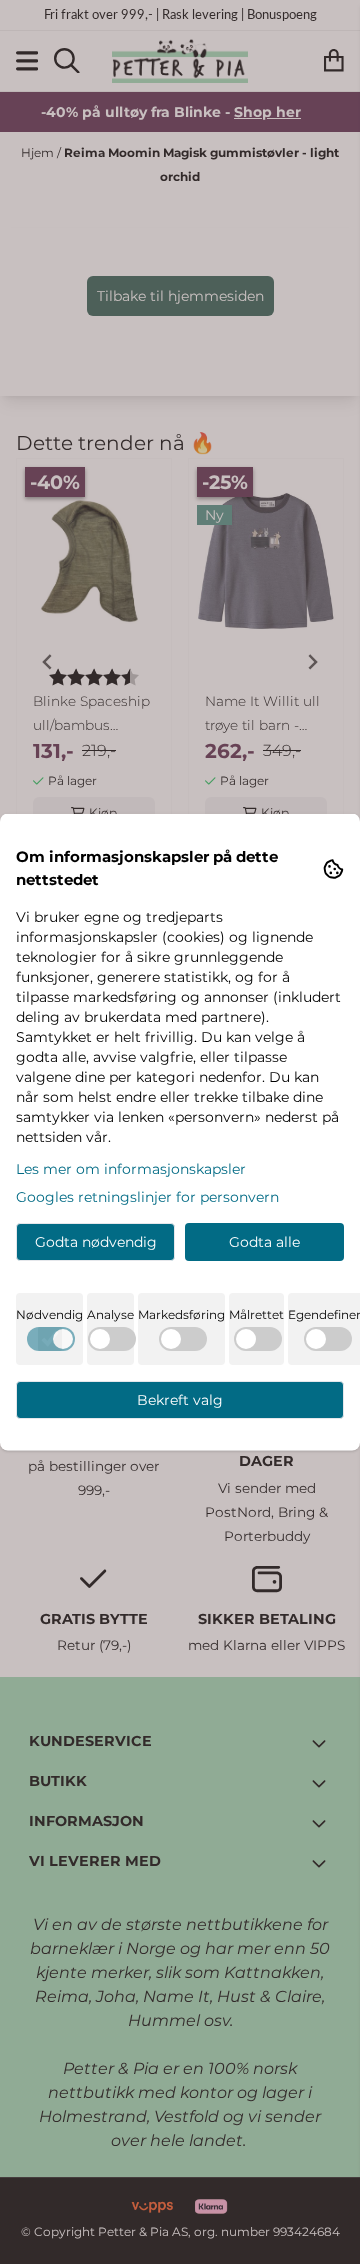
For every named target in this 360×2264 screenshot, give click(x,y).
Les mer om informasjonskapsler (131, 1169)
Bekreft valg (180, 1400)
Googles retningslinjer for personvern (147, 1197)
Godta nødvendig (96, 1242)
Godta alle (264, 1242)
